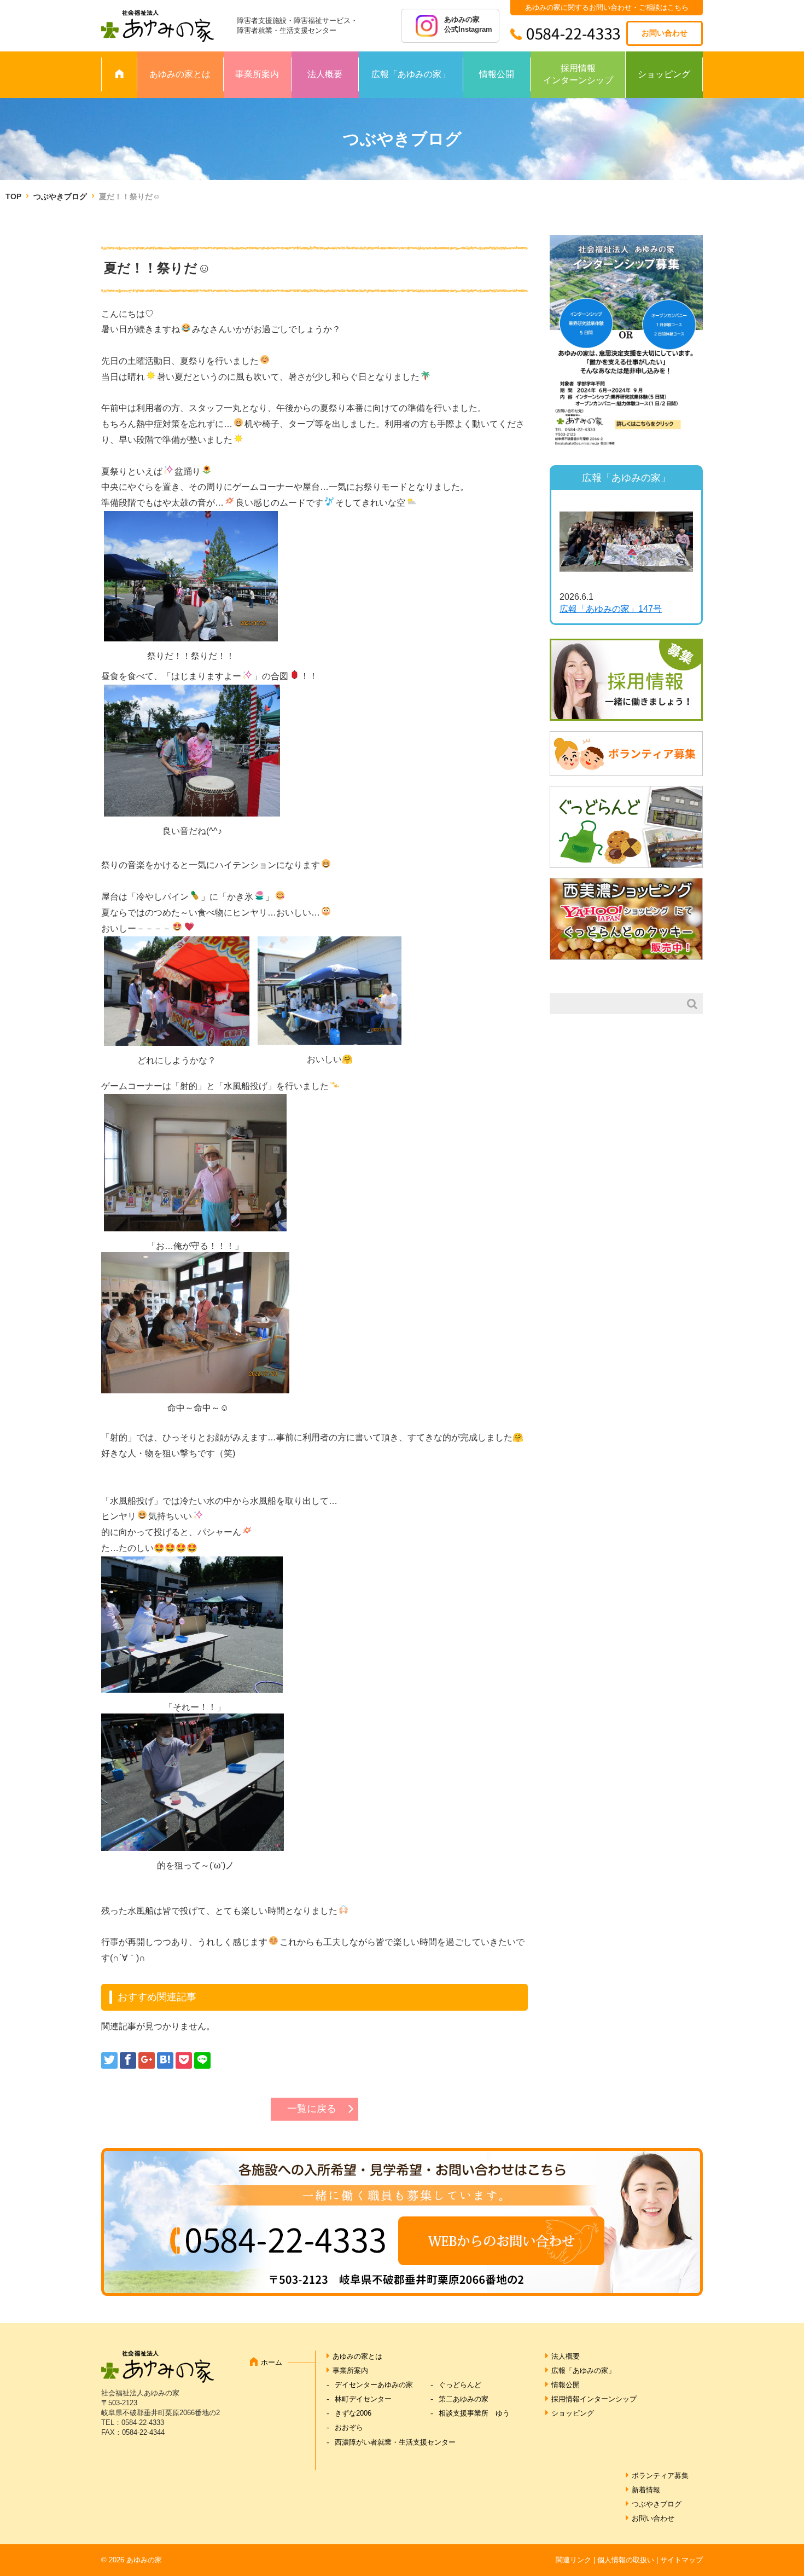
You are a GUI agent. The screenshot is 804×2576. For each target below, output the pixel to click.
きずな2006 (353, 2413)
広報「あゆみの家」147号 (611, 609)
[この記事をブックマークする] (165, 2060)
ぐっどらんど (460, 2385)
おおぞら (349, 2427)
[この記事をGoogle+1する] (147, 2060)
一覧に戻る (312, 2109)
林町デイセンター (363, 2399)
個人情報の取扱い (626, 2560)
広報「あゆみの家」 (411, 74)
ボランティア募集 (660, 2476)
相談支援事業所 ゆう (474, 2413)
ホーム (272, 2362)
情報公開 (497, 74)
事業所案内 (257, 74)
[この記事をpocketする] (184, 2060)
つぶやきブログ (60, 196)
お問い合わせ (665, 33)
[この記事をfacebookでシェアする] (128, 2060)
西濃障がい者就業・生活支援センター (395, 2442)
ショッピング (664, 74)
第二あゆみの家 (464, 2399)
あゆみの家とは (180, 74)
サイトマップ (681, 2560)
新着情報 (646, 2490)
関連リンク (573, 2560)
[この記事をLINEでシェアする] (202, 2060)
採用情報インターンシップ (578, 74)
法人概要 (325, 74)
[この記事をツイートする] (109, 2060)
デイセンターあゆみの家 (374, 2385)
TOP (13, 196)
